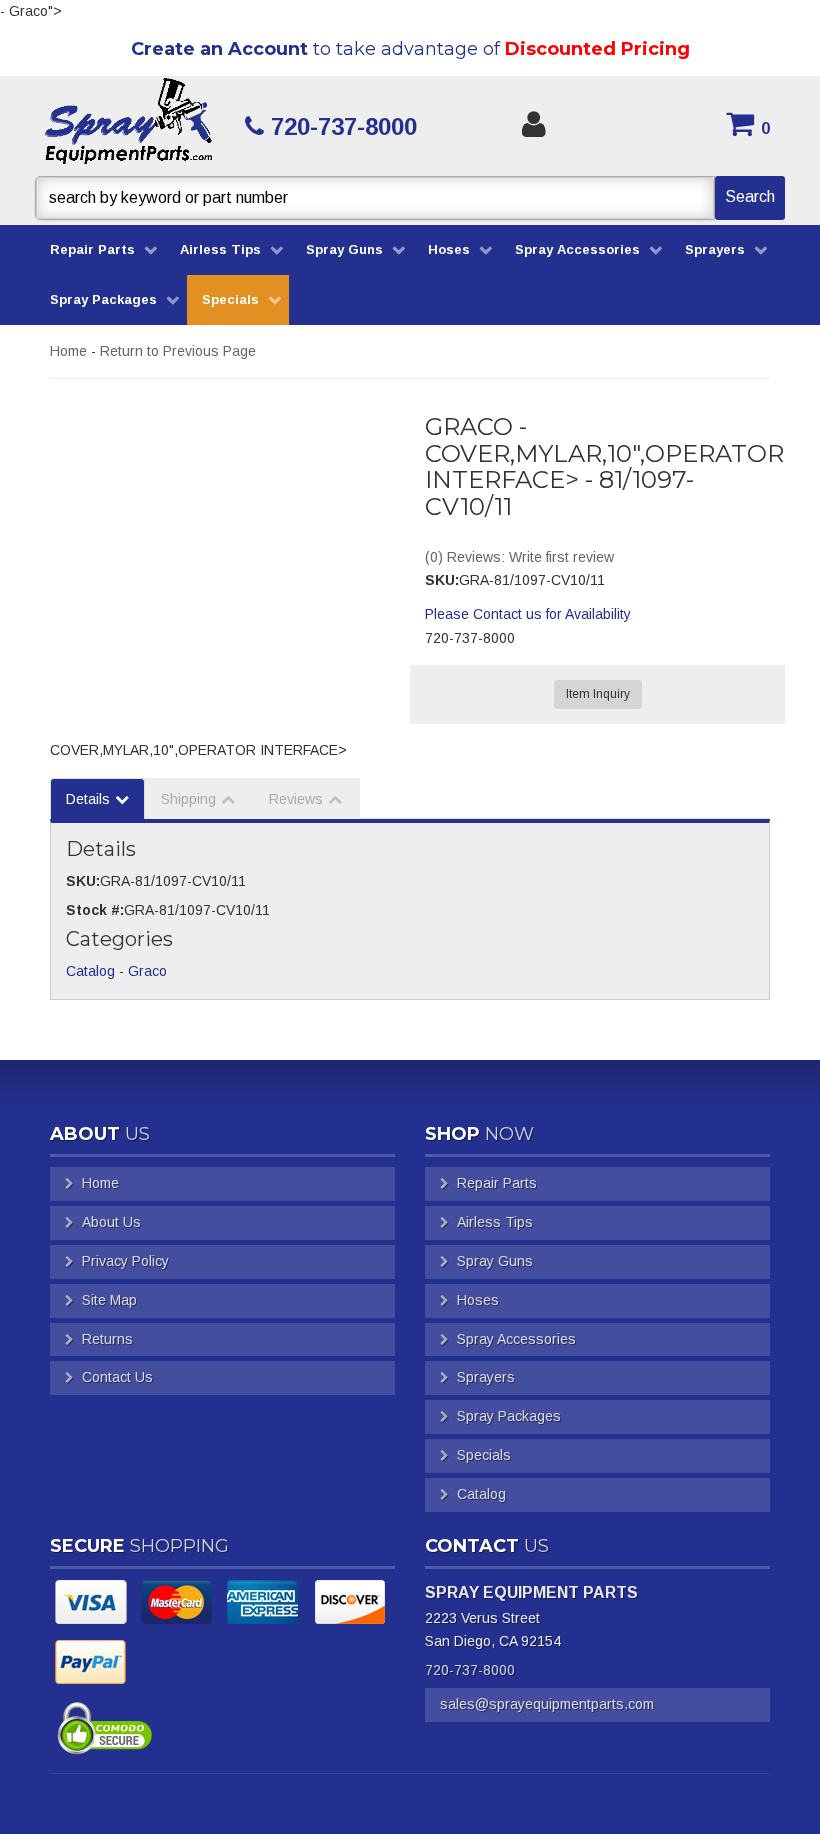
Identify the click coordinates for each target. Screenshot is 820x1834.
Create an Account (219, 49)
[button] (410, 198)
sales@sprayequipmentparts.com (547, 1704)
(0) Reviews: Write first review (519, 557)
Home (68, 351)
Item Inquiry (598, 694)
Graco (147, 971)
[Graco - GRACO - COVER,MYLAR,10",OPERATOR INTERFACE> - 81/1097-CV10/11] (222, 514)
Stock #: (95, 910)
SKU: (442, 580)
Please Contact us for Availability (528, 614)
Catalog (90, 971)
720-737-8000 (470, 1670)
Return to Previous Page (178, 351)
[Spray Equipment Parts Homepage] (129, 126)
